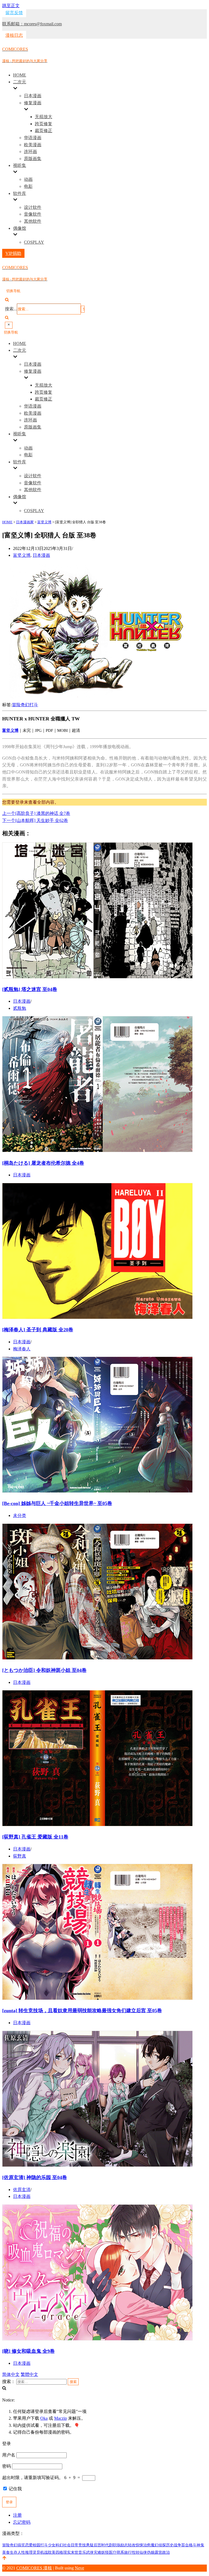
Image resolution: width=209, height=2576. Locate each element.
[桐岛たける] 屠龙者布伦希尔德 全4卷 (43, 1163)
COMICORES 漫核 (34, 2568)
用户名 (9, 2455)
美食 (6, 2552)
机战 (44, 2552)
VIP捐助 (13, 253)
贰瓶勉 (20, 1008)
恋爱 (29, 2545)
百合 (185, 2545)
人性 (21, 2552)
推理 (29, 2552)
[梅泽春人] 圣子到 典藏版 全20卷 (38, 1330)
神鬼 (200, 2545)
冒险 (16, 705)
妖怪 (105, 2552)
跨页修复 (44, 124)
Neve (79, 2568)
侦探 (162, 2545)
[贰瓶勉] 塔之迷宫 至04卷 (30, 989)
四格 (59, 2552)
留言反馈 (14, 13)
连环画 (30, 152)
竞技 (82, 2545)
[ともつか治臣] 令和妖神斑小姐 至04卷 (44, 1670)
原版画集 (33, 159)
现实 (67, 2552)
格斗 (193, 2545)
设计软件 (33, 207)
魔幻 (155, 2545)
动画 (28, 179)
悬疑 (90, 2545)
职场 (116, 2545)
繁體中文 (29, 2374)
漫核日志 (14, 35)
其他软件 (33, 221)
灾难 (97, 2552)
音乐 (82, 2552)
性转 (136, 2552)
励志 (124, 2545)
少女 (52, 2545)
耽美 (52, 2552)
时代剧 (107, 2545)
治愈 (147, 2545)
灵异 (36, 2552)
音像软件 (33, 214)
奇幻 (25, 705)
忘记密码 (22, 2522)
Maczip (61, 2418)
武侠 (90, 2552)
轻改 (132, 2545)
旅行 (128, 2552)
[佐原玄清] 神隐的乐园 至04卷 (35, 2177)
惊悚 (139, 2545)
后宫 (97, 2545)
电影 (28, 186)
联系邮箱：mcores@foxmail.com (32, 24)
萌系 (120, 2552)
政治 (166, 2552)
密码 (7, 2466)
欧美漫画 (33, 145)
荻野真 (20, 1856)
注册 (17, 2515)
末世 (75, 2552)
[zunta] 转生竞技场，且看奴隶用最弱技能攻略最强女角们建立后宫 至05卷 (82, 2011)
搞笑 (21, 2545)
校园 (36, 2545)
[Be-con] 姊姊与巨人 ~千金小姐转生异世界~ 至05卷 (57, 1503)
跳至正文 (11, 6)
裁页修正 (44, 131)
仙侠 (143, 2552)
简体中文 (11, 2374)
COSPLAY (34, 242)
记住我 (15, 2489)
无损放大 (44, 117)
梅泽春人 (22, 1349)
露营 (158, 2552)
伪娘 (151, 2552)
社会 (67, 2545)
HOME (20, 75)
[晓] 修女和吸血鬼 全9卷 (28, 2351)
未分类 (20, 1515)
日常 (75, 2545)
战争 (177, 2545)
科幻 (59, 2545)
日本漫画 (33, 96)
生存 (14, 2552)
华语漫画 (33, 138)
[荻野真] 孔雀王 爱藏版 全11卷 (35, 1837)
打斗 (34, 705)
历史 (170, 2545)
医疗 (113, 2552)
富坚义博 (22, 555)
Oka (44, 2418)
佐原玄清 (22, 2190)
